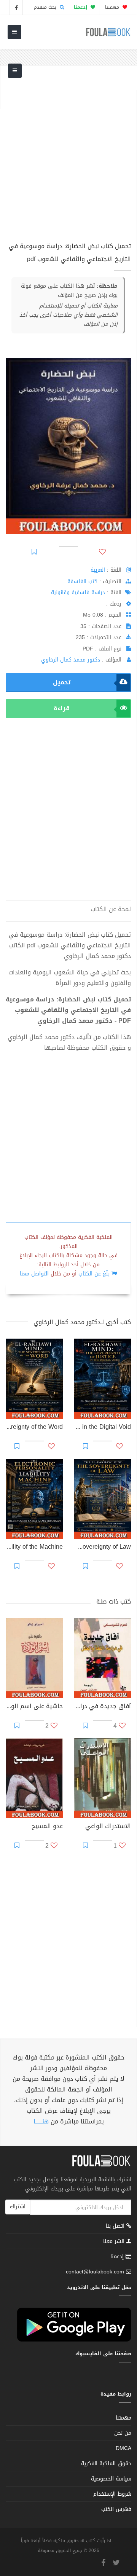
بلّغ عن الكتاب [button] (94, 1274)
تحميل (62, 682)
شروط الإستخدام (112, 2494)
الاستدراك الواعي (108, 1827)
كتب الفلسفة (82, 581)
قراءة (62, 708)
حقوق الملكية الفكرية (106, 2464)
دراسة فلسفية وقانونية (78, 592)
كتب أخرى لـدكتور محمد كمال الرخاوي (82, 1322)
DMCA (123, 2448)
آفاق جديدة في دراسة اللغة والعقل (103, 1707)
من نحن (123, 2433)
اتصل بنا (116, 2227)
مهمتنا (113, 7)
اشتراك (18, 2207)
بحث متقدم (46, 7)
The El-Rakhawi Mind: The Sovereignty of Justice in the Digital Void (103, 1428)
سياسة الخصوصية (111, 2479)
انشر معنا (115, 2241)
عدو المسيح (47, 1827)
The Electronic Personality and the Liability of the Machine (34, 1548)
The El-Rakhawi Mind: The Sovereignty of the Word (34, 1428)
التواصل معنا (34, 1274)
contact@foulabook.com (95, 2272)
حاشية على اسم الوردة (34, 1707)
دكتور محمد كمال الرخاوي (71, 660)
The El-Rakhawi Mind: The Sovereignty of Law (103, 1548)
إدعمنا (118, 2256)
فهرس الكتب (116, 2509)
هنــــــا (41, 2121)
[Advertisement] (68, 158)
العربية (98, 570)
